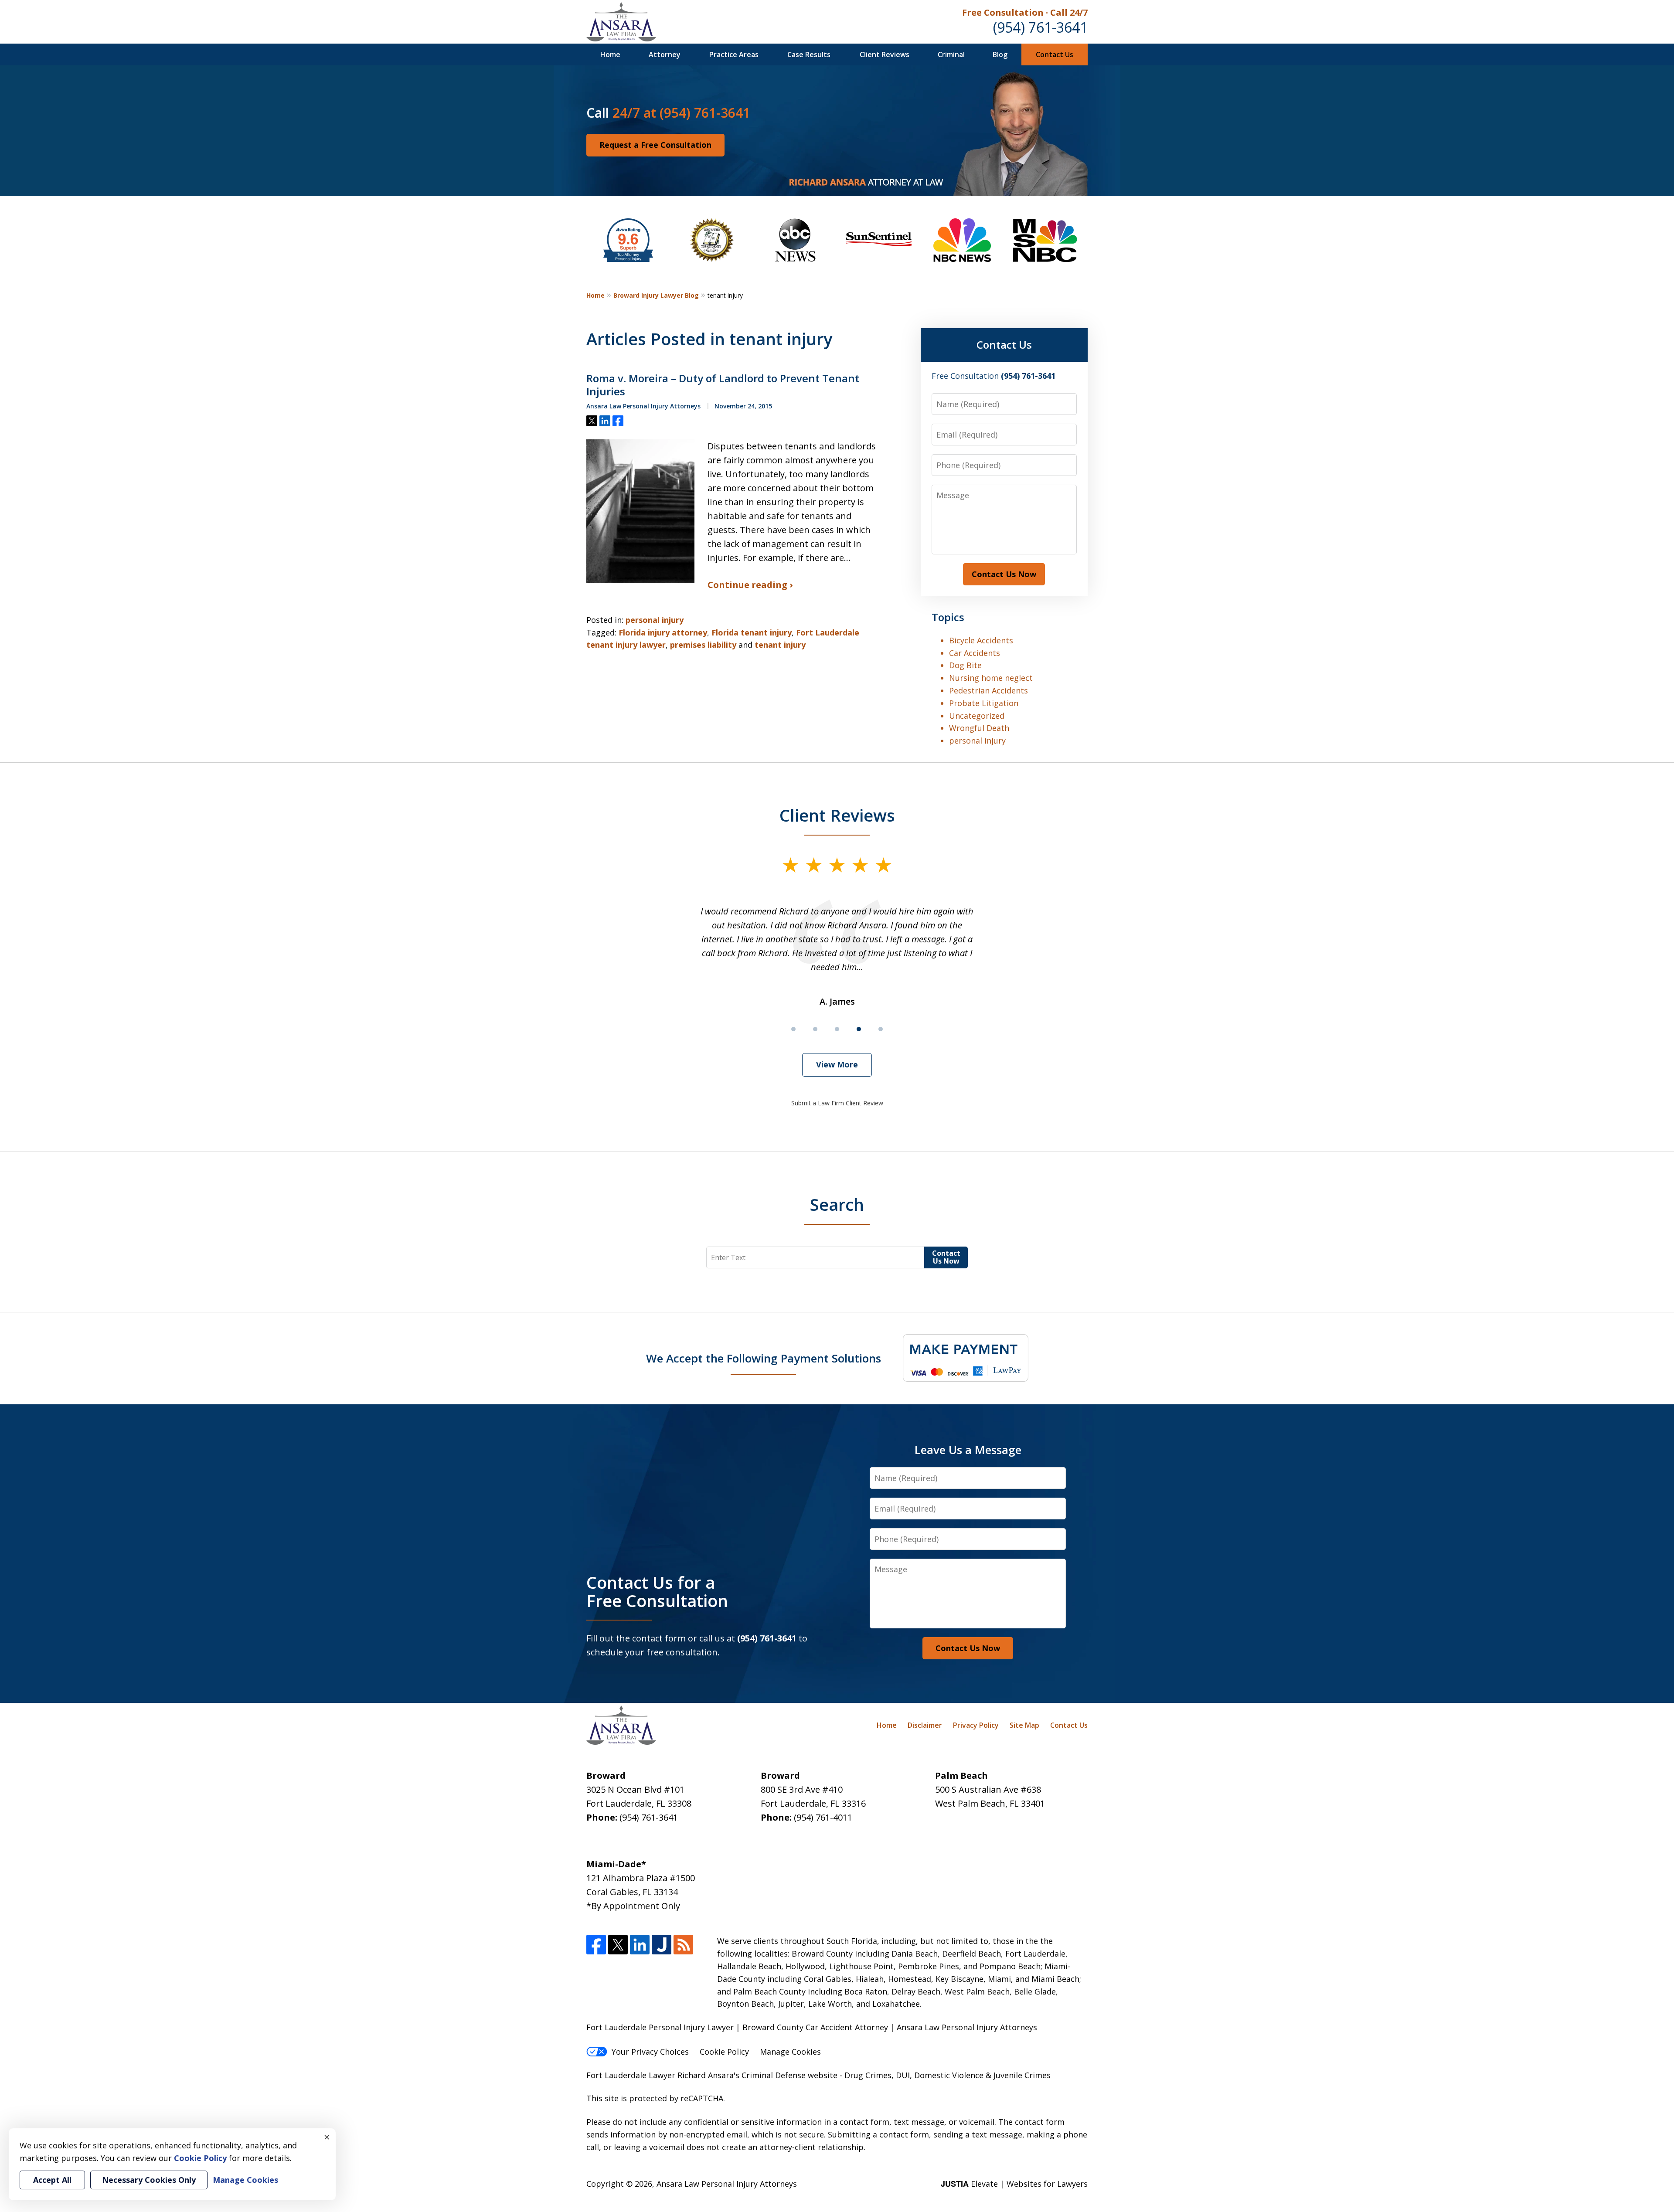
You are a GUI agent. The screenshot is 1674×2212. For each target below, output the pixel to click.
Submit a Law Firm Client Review (837, 1103)
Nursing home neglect (991, 678)
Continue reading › (750, 585)
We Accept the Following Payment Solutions (764, 1358)
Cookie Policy (724, 2052)
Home (610, 54)
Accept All (52, 2180)
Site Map (1024, 1725)
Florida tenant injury (752, 632)
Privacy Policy (976, 1725)
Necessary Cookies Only (149, 2180)
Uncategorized (977, 716)
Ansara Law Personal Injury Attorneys (727, 2184)
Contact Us (1055, 54)
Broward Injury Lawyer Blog (656, 295)
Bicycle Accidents (981, 640)
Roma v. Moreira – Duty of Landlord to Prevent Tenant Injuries (723, 385)
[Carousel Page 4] (859, 1029)
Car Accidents (975, 653)
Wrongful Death (979, 728)
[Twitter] (618, 1945)
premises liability (703, 645)
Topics (948, 617)
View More (837, 1064)
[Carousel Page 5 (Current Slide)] (881, 1029)
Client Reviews (885, 54)
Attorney (665, 54)
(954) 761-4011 (823, 1817)
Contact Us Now (1004, 574)
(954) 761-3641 (1040, 27)
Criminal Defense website (789, 2075)
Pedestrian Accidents (988, 690)
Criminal (951, 54)
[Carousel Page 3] (837, 1029)
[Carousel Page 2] (815, 1029)
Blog (1000, 54)
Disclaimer (925, 1725)
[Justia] (662, 1945)
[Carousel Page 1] (793, 1029)
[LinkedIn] (640, 1945)
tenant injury (780, 645)
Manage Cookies (790, 2052)
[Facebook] (596, 1945)
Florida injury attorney (663, 632)
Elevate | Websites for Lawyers (1014, 2184)
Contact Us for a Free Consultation (657, 1591)
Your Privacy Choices (650, 2052)
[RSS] (683, 1945)
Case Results (809, 54)
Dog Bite (965, 665)
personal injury (655, 620)
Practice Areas (734, 54)
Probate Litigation (984, 703)
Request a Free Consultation (655, 145)
